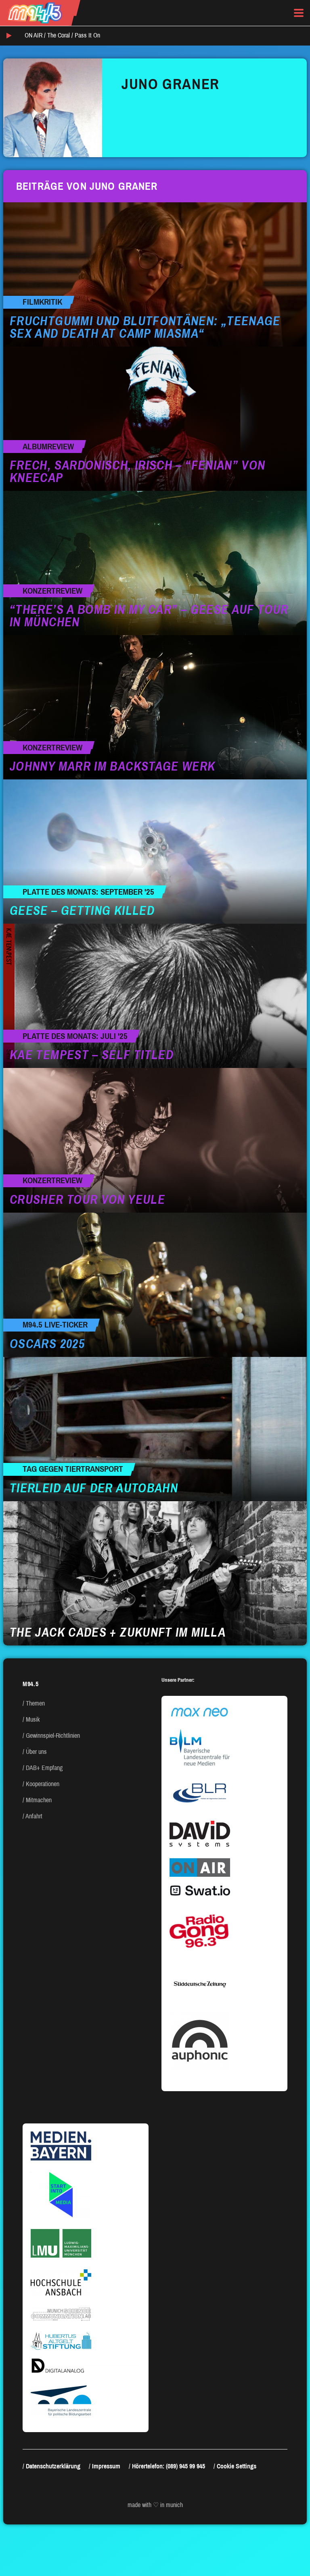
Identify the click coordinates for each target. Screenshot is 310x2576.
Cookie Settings (237, 2466)
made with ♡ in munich (155, 2505)
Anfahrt (34, 1816)
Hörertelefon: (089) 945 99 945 (169, 2466)
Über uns (36, 1752)
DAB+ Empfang (44, 1768)
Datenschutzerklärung (53, 2466)
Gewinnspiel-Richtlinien (53, 1736)
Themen (35, 1703)
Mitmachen (39, 1800)
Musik (33, 1719)
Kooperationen (43, 1784)
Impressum (106, 2466)
